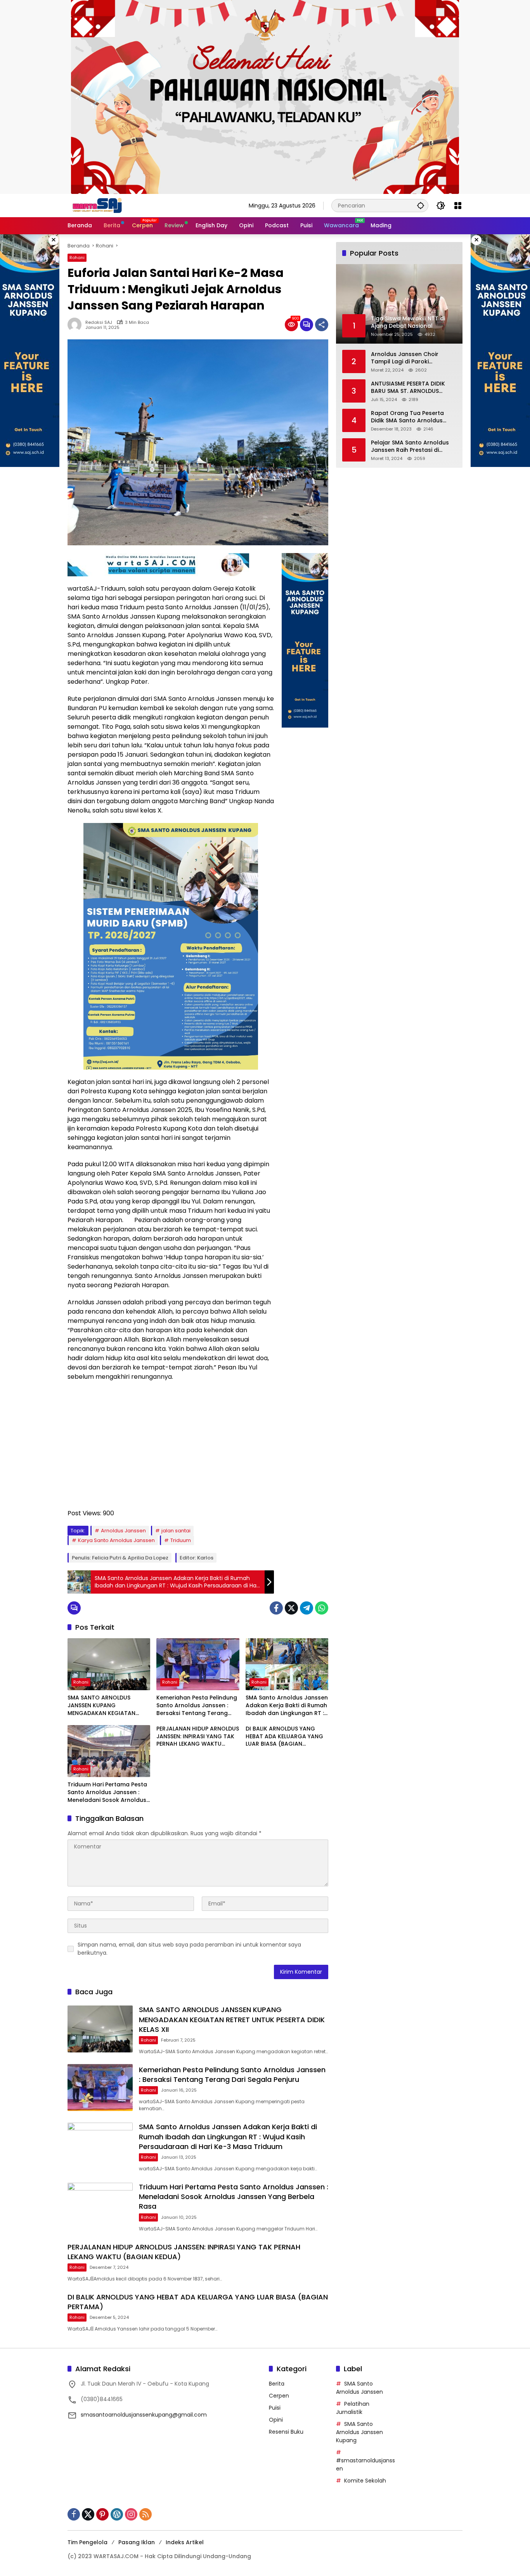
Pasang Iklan (137, 2542)
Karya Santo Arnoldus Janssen (116, 1540)
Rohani (77, 258)
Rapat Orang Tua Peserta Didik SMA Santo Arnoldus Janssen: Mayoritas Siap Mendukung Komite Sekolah (410, 417)
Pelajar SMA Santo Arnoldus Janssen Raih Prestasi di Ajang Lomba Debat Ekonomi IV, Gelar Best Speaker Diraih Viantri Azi (412, 446)
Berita (277, 2384)
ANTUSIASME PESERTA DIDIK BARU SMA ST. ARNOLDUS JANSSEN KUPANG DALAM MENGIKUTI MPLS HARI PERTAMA (408, 387)
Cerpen (279, 2396)
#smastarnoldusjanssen (365, 2464)
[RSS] (145, 2514)
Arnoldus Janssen (123, 1531)
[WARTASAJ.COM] (95, 205)
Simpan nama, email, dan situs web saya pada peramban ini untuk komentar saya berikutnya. (189, 1949)
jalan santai (176, 1531)
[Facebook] (276, 1608)
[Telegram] (307, 1608)
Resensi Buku (286, 2432)
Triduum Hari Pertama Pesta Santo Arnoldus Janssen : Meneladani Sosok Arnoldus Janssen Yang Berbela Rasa (107, 1792)
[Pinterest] (102, 2514)
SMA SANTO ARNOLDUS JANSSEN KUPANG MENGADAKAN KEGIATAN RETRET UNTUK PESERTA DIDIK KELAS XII (107, 1706)
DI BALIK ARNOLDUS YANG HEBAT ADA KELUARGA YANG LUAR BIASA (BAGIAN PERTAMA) (284, 1737)
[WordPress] (117, 2514)
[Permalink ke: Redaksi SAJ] (76, 325)
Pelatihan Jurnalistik (353, 2408)
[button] (421, 205)
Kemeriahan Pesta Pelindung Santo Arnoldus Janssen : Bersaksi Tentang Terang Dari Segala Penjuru (197, 1706)
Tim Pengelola (87, 2542)
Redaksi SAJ (99, 322)
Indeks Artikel (185, 2542)
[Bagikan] (322, 325)
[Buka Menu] (458, 206)
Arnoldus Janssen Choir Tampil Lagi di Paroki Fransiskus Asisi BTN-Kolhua (410, 358)
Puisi (275, 2408)
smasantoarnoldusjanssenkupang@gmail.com (144, 2415)
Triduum (181, 1540)
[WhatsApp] (322, 1608)
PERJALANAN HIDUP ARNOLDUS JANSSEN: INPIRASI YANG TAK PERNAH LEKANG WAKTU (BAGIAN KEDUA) (198, 1737)
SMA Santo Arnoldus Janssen (359, 2388)
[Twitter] (291, 1608)
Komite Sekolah (365, 2481)
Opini (276, 2420)
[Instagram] (131, 2514)
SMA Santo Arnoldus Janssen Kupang (359, 2432)
